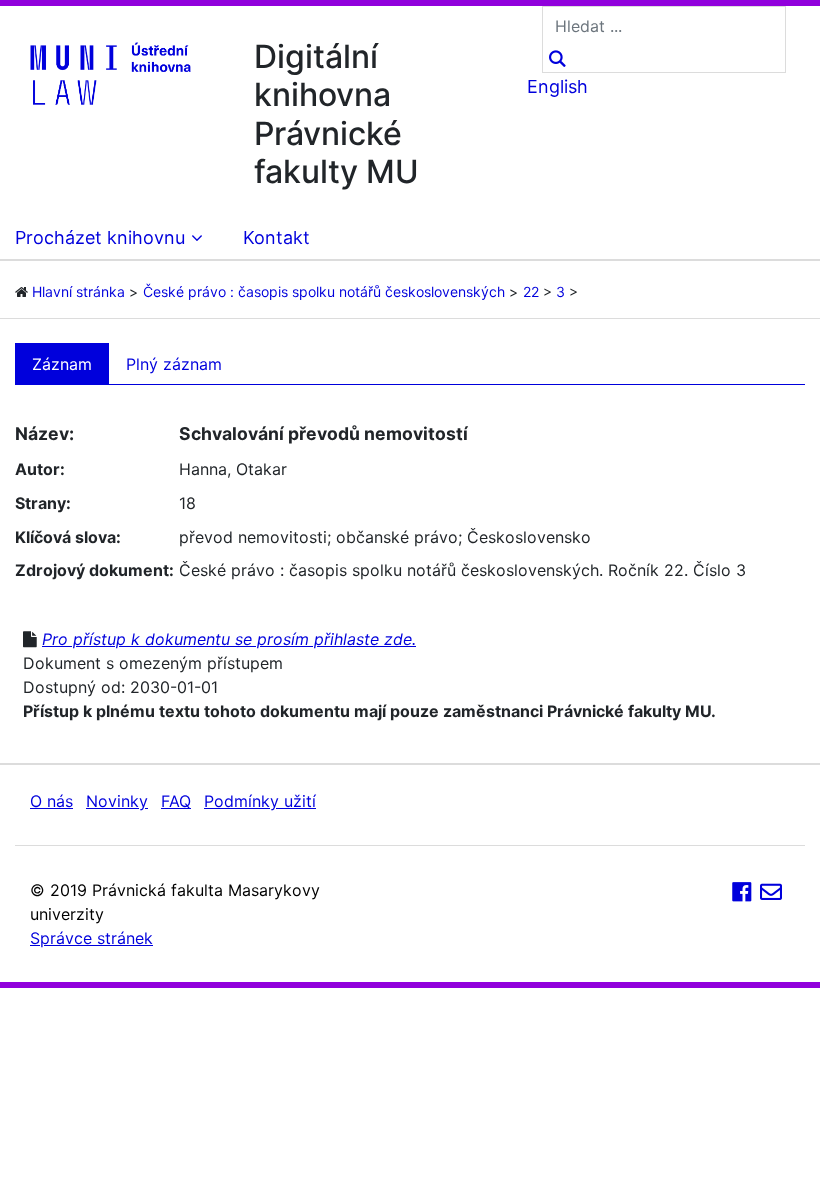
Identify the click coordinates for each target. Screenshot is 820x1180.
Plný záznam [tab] (174, 364)
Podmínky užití (260, 801)
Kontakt (276, 237)
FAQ (176, 801)
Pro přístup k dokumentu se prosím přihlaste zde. (229, 639)
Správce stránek (91, 938)
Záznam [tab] (62, 364)
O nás (51, 801)
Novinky (117, 801)
